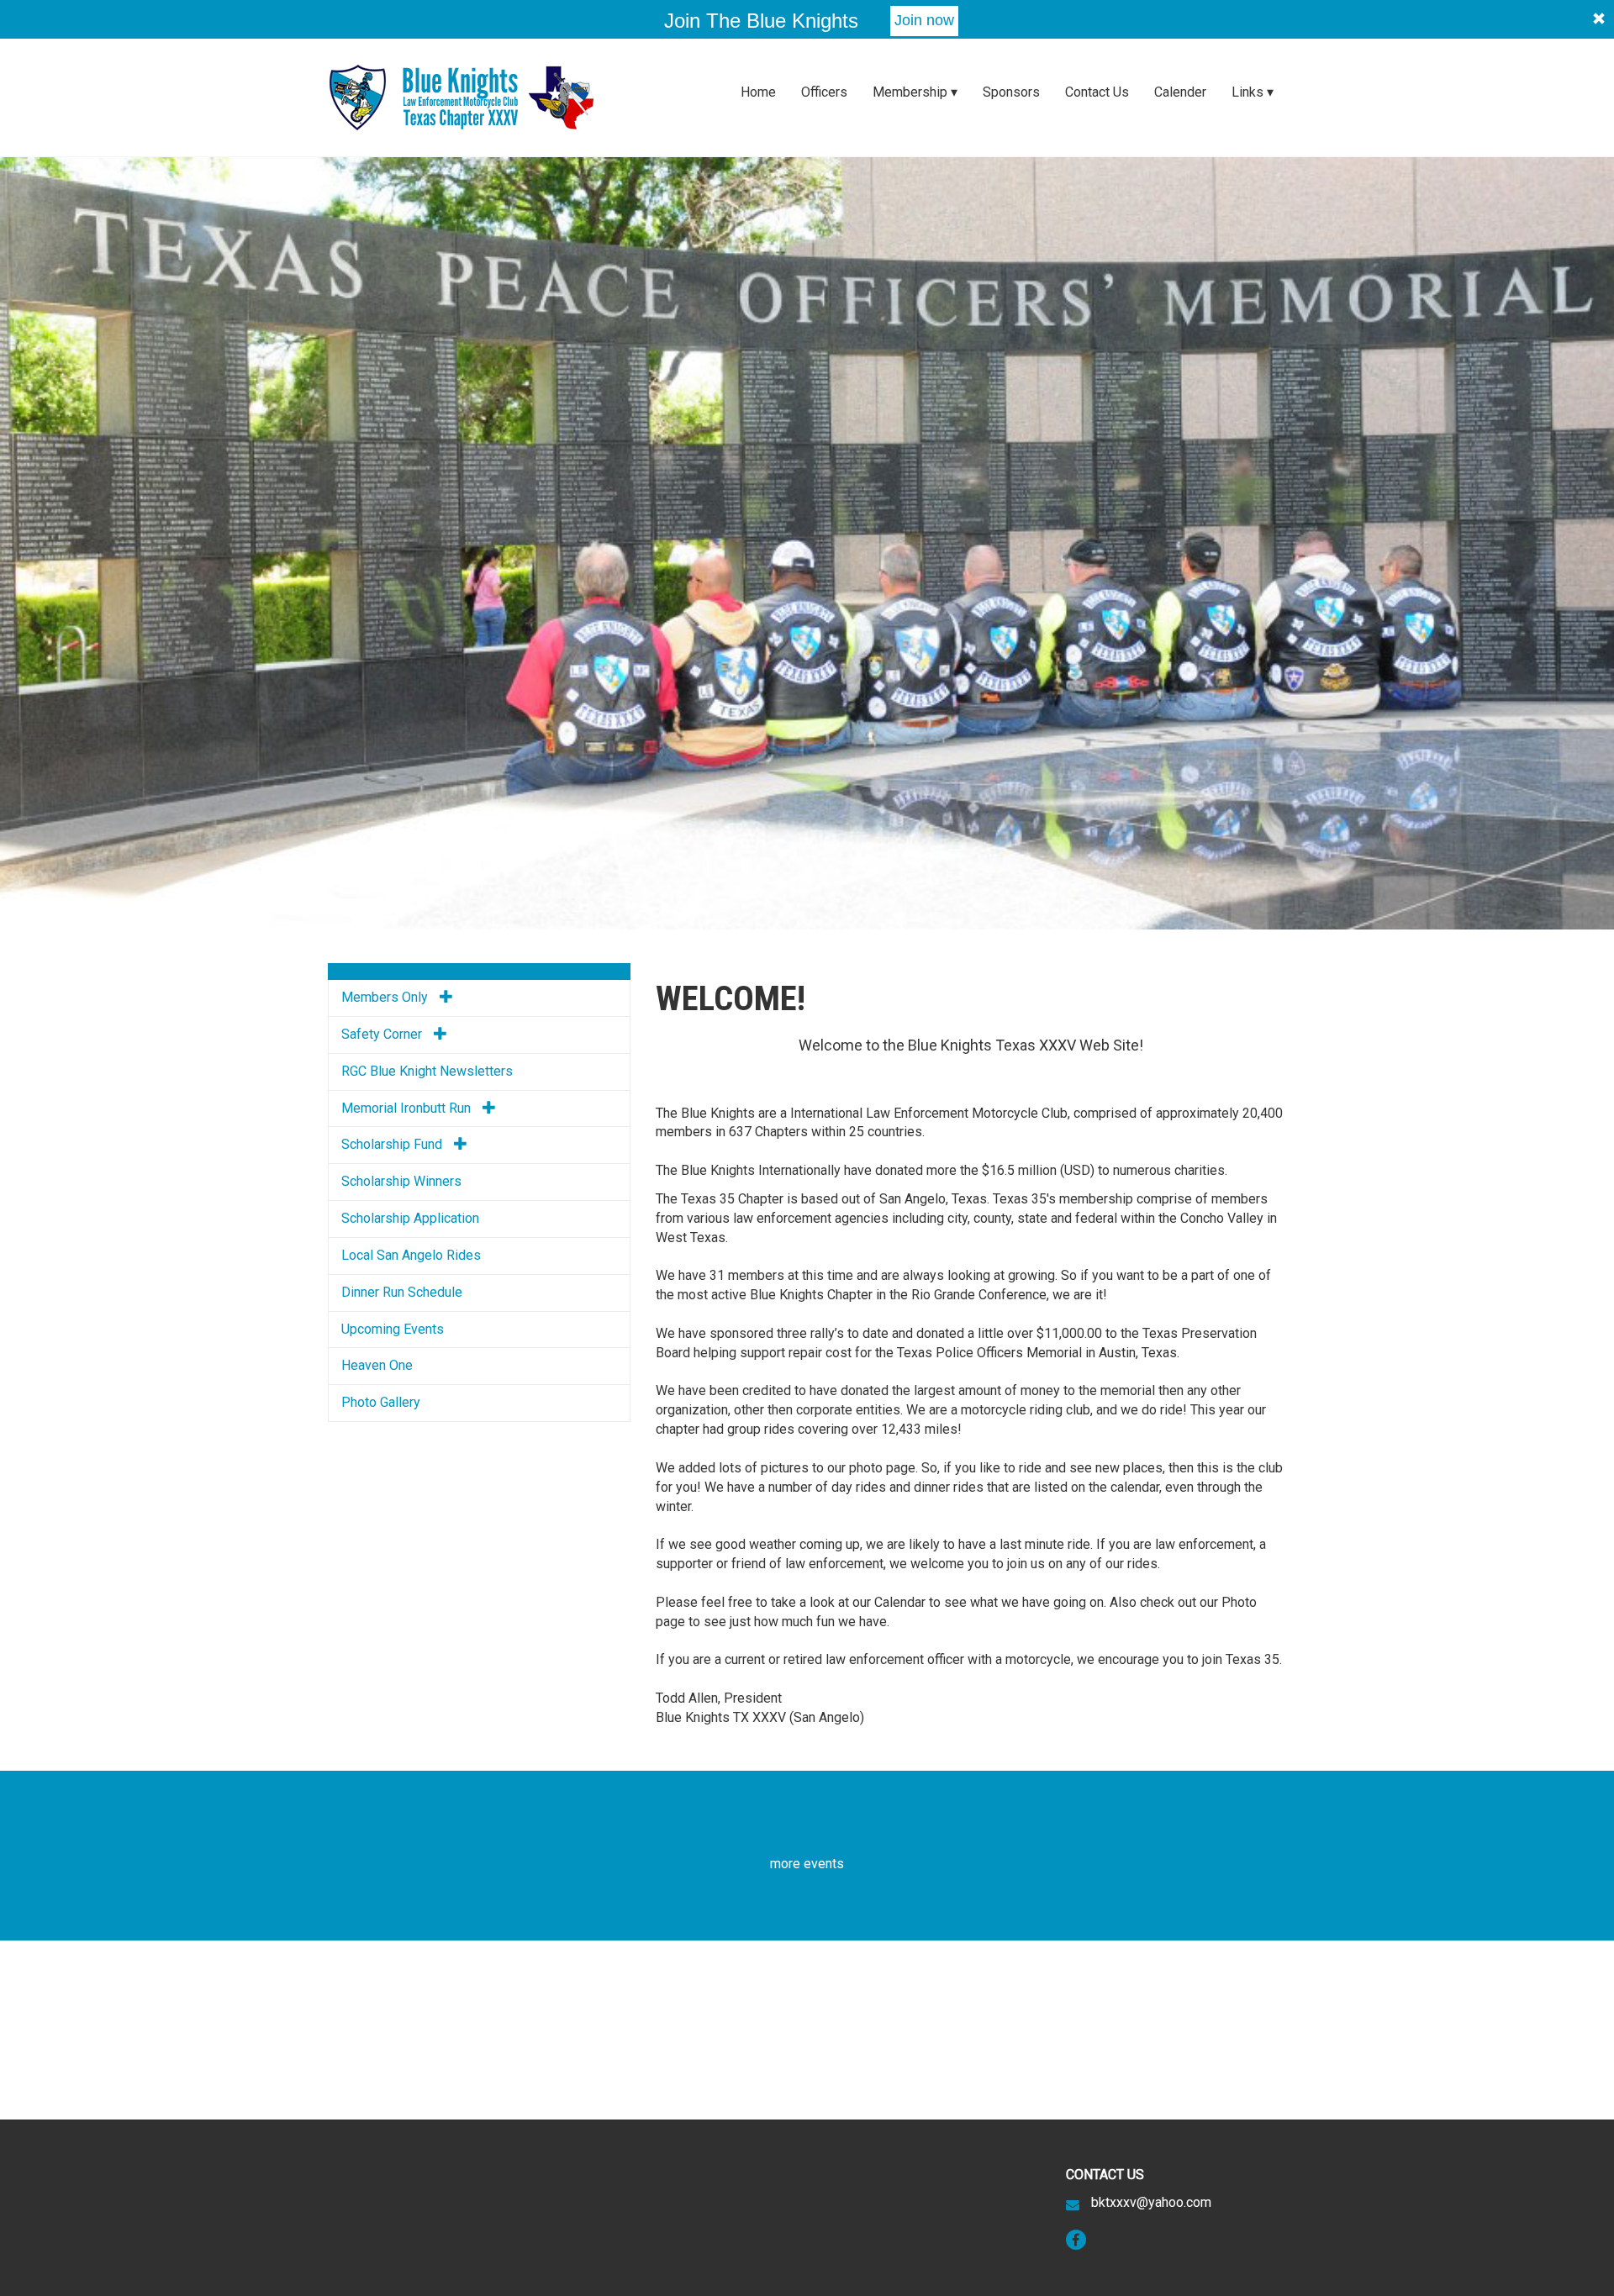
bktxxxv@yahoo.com (1151, 2202)
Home (758, 92)
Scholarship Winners (401, 1181)
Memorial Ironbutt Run (408, 1108)
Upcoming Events (393, 1329)
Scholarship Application (410, 1218)
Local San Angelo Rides (411, 1255)
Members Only (386, 997)
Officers (824, 92)
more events (807, 1864)
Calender (1180, 92)
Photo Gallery (381, 1402)
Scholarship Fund (393, 1144)
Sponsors (1011, 92)
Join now (924, 20)
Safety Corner (383, 1034)
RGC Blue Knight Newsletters (427, 1071)
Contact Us (1097, 92)
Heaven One (377, 1365)
